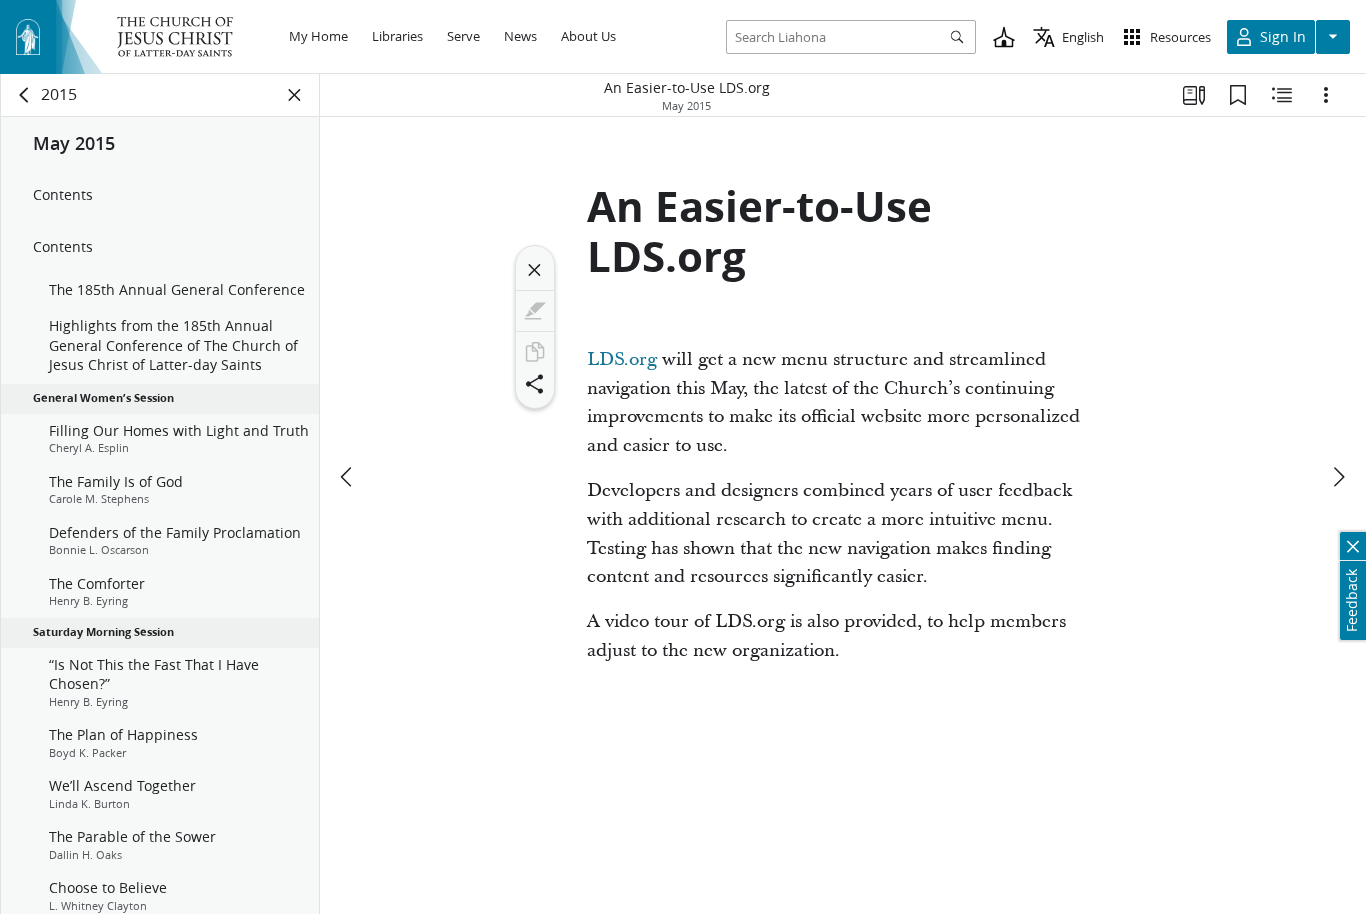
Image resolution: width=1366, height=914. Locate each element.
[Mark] (535, 311)
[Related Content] (1282, 95)
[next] (1338, 477)
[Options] (1326, 95)
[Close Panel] (295, 95)
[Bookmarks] (1238, 95)
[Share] (535, 384)
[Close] (535, 270)
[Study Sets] (1194, 95)
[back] (25, 95)
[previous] (348, 477)
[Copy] (535, 352)
